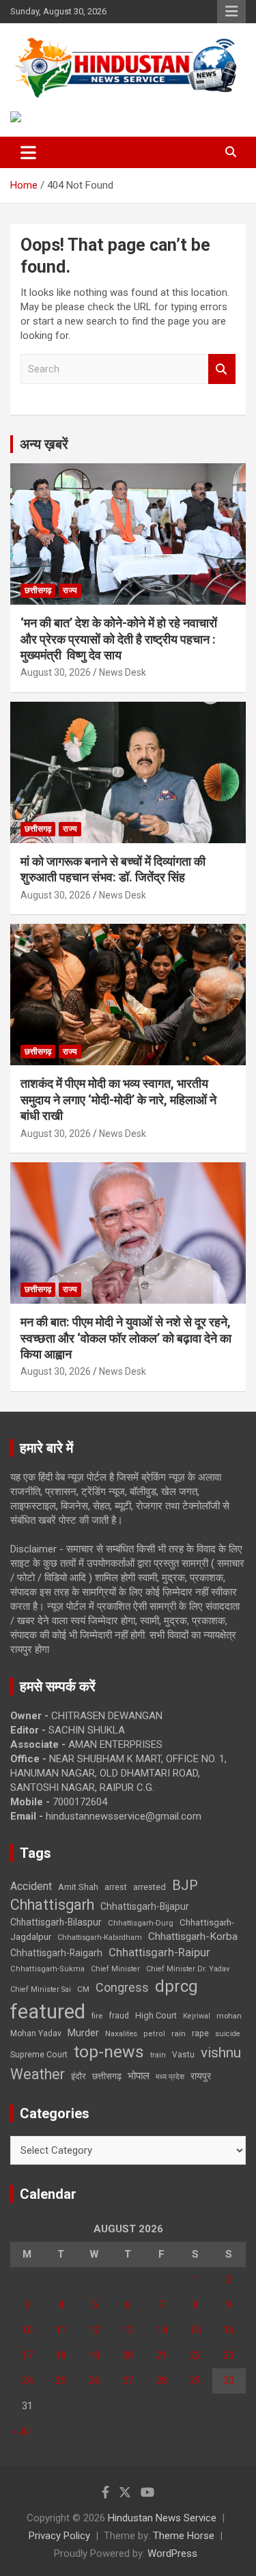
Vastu (183, 2055)
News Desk (123, 672)
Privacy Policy (59, 2536)
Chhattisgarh (52, 1905)
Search (222, 369)
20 (128, 2355)
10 (27, 2330)
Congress (122, 1987)
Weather (38, 2074)
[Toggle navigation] (28, 152)
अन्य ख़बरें (44, 444)
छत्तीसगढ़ (107, 2076)
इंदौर (79, 2076)
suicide (228, 2034)
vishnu (221, 2053)
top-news (109, 2052)
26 (94, 2381)
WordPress (172, 2553)
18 (61, 2355)
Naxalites (121, 2033)
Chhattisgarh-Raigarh (56, 1953)
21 (162, 2355)
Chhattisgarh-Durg (141, 1923)
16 (229, 2330)
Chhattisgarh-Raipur (159, 1952)
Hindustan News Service (162, 2518)
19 (94, 2355)
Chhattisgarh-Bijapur (145, 1906)
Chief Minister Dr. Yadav (188, 1969)
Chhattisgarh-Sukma (47, 1969)
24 (27, 2381)
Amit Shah (78, 1887)
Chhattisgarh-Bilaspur (56, 1922)
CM (83, 1989)
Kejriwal (197, 2016)
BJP (185, 1885)
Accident (31, 1886)
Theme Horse (184, 2536)
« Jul (20, 2431)
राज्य (70, 590)
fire (97, 2016)
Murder (83, 2033)
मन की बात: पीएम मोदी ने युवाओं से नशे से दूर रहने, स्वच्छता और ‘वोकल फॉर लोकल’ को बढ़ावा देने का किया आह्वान (126, 1338)
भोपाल (139, 2076)
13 (128, 2330)
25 (61, 2381)
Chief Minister (115, 1969)
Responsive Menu (231, 12)
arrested (150, 1887)
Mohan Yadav (36, 2033)
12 (94, 2330)
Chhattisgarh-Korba (193, 1936)
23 (229, 2355)
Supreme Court (39, 2054)
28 (162, 2381)
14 (162, 2330)
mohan (229, 2016)
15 (195, 2330)
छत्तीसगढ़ (38, 590)
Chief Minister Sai (41, 1989)
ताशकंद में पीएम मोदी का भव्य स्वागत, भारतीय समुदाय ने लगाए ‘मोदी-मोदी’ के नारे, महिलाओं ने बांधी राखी (118, 1099)
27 (128, 2381)
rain (179, 2033)
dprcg (176, 1986)
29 (195, 2381)
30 (229, 2381)
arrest (116, 1887)
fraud (119, 2016)
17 (27, 2355)
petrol (154, 2034)
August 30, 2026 (56, 672)
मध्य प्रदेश (170, 2077)
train (158, 2055)
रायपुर (201, 2076)
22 (195, 2355)
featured (48, 2012)
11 (61, 2330)
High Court (156, 2015)
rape (200, 2033)
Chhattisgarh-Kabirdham (100, 1937)
